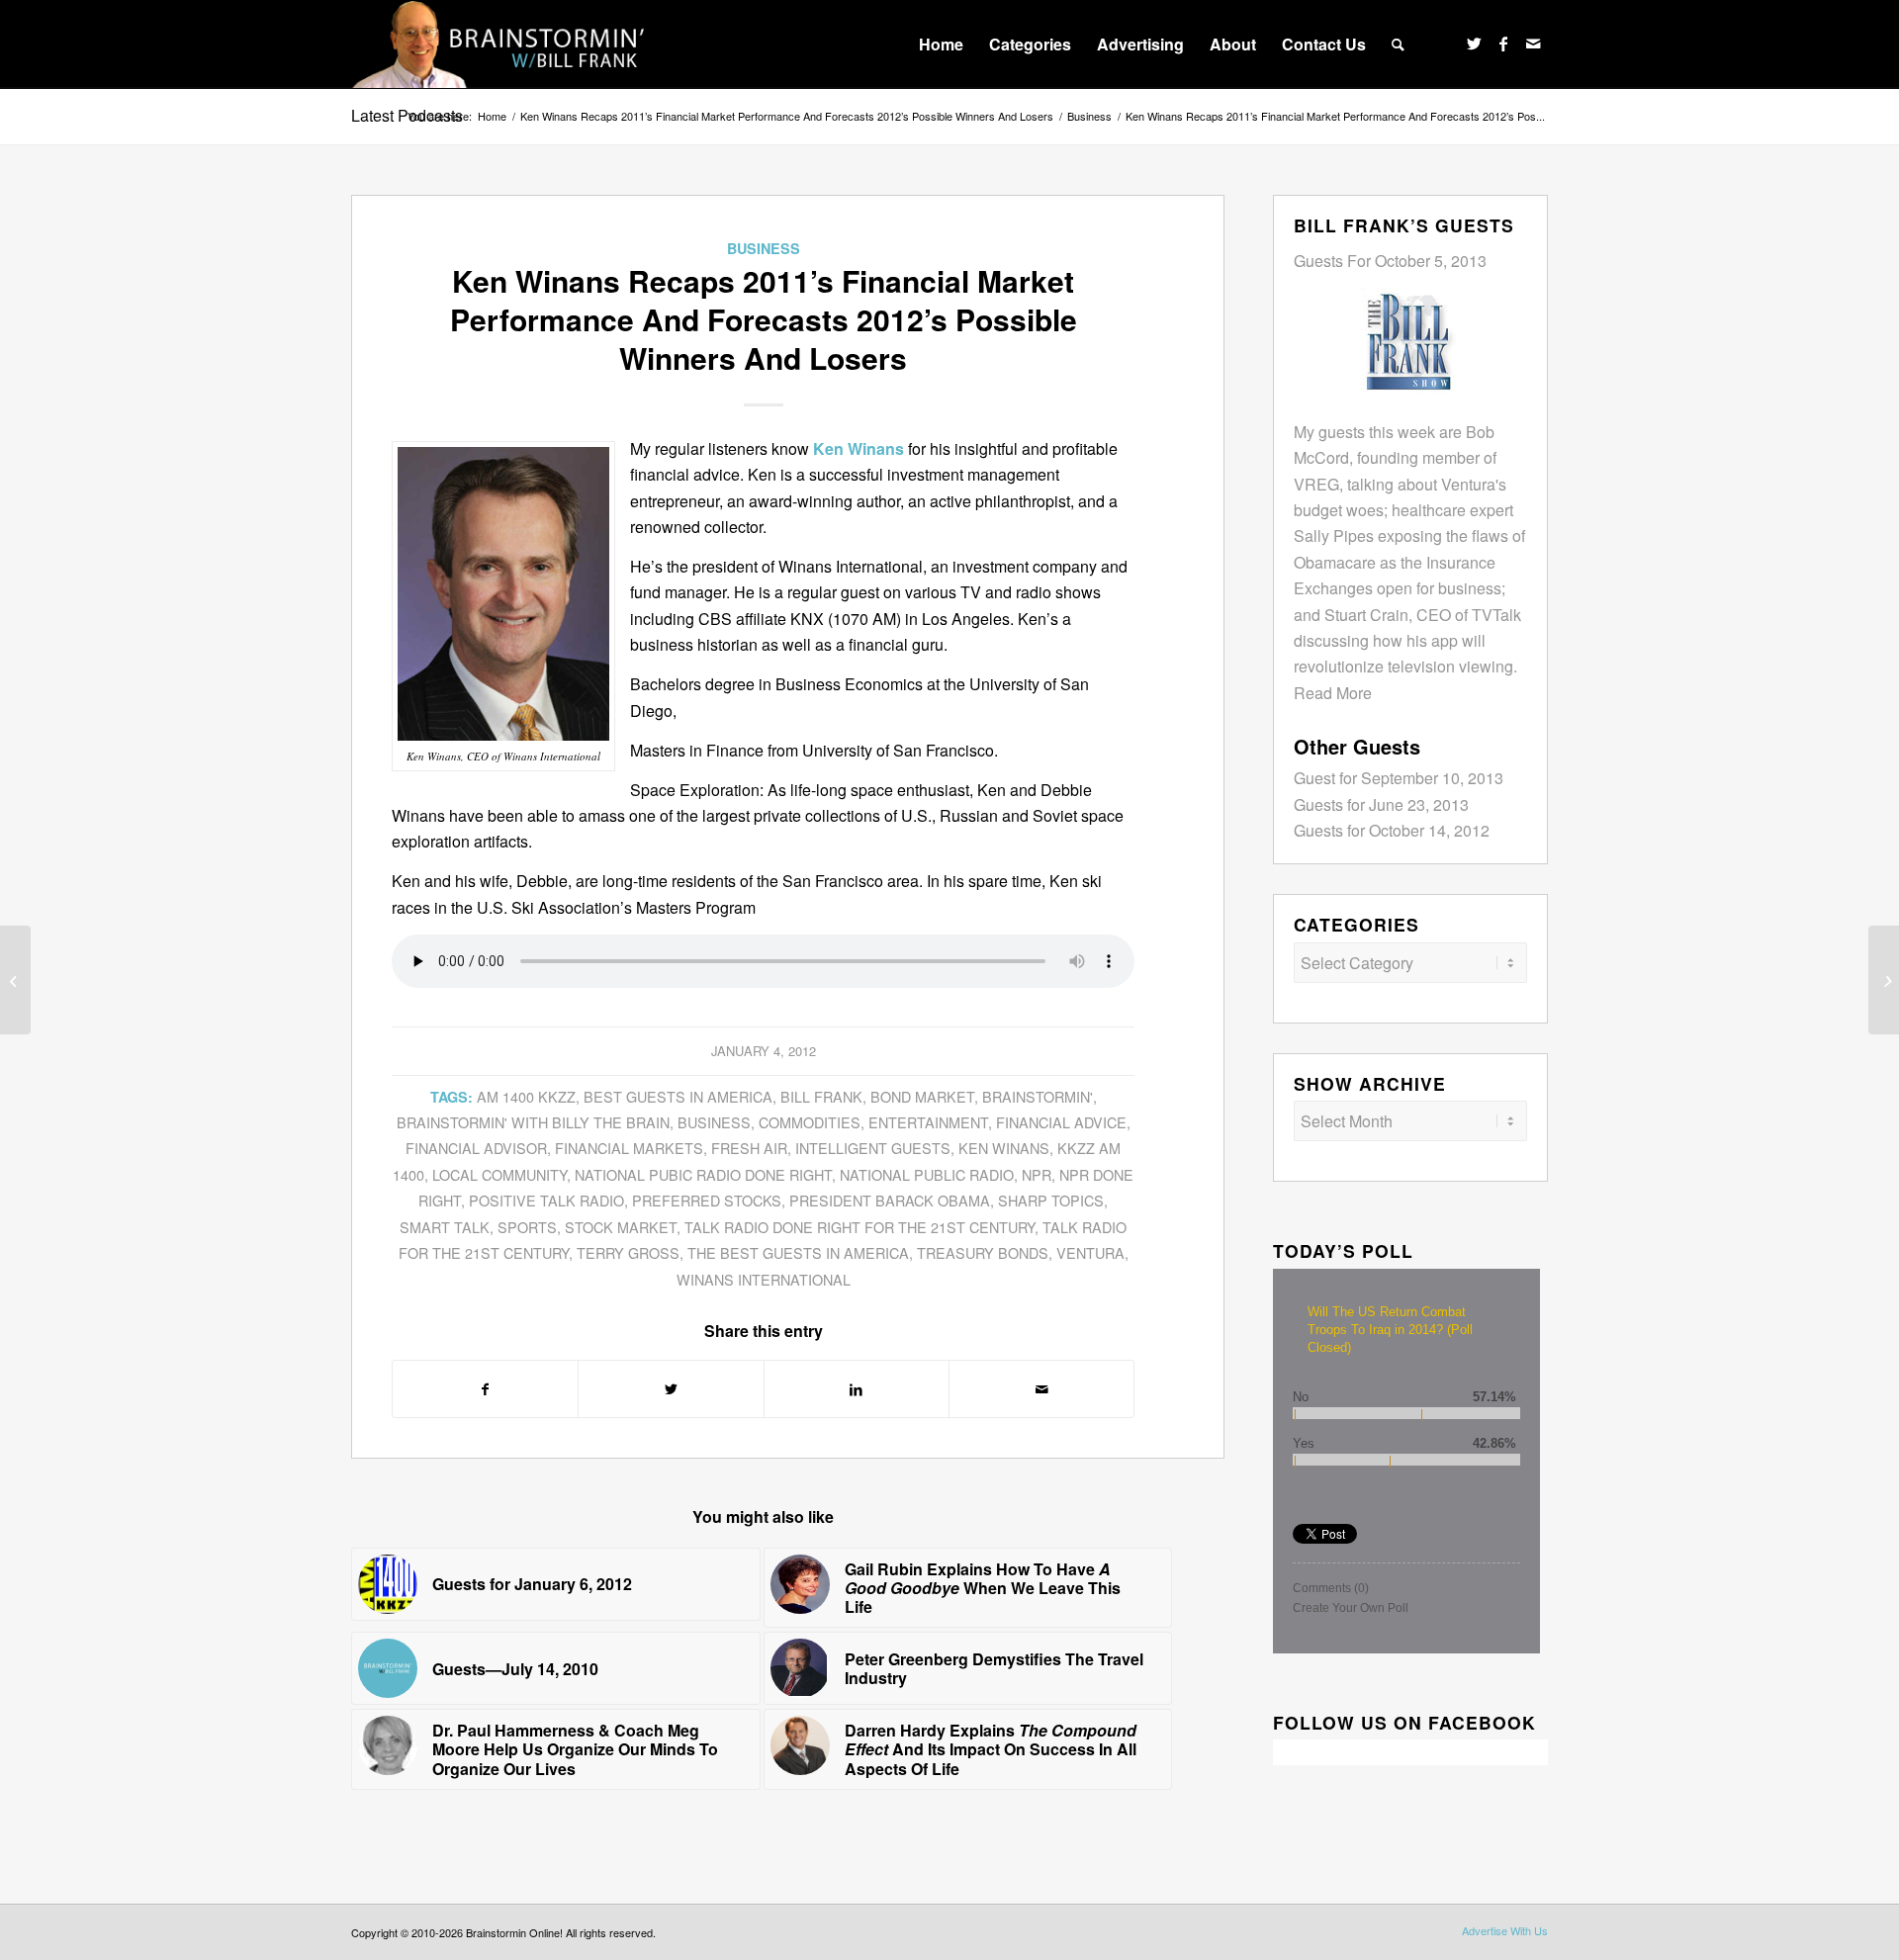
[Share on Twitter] (671, 1389)
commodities (810, 1122)
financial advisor (476, 1148)
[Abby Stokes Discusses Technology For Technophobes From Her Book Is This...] (15, 980)
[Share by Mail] (1041, 1389)
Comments (1331, 1588)
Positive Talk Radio (546, 1200)
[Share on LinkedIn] (857, 1389)
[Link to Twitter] (1474, 44)
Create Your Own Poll (1351, 1608)
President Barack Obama (890, 1200)
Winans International (764, 1279)
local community (499, 1174)
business (714, 1122)
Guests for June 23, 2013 (1381, 804)
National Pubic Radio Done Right (703, 1174)
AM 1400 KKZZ (526, 1096)
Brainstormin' (1038, 1096)
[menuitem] (941, 45)
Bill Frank (821, 1096)
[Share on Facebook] (485, 1389)
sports (527, 1227)
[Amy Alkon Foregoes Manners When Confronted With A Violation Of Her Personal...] (1884, 980)
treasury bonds (983, 1252)
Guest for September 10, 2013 (1399, 778)
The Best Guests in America (798, 1252)
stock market (621, 1227)
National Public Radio (927, 1174)
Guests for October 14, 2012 (1392, 830)
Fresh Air (749, 1148)
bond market (922, 1096)
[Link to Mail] (1533, 44)
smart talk (445, 1227)
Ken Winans (1004, 1148)
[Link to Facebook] (1503, 44)
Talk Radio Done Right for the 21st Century (859, 1227)
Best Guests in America (678, 1096)
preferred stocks (707, 1200)
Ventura (1090, 1252)
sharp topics (1051, 1200)
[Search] (1398, 45)
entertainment (928, 1122)
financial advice (1061, 1122)
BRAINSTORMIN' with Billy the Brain (533, 1122)
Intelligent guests (873, 1148)
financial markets (629, 1148)
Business (764, 248)
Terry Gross (628, 1252)
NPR (1037, 1174)
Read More (1333, 693)
